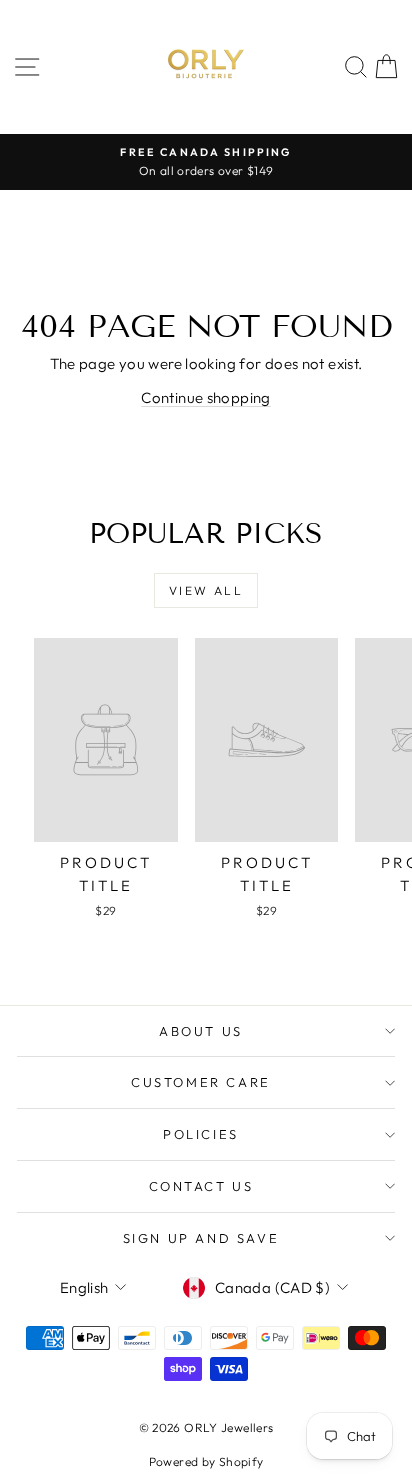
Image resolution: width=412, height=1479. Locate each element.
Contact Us (201, 1186)
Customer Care (201, 1082)
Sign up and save (201, 1238)
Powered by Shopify (206, 1461)
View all (206, 590)
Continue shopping (205, 397)
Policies (201, 1134)
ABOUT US (201, 1031)
